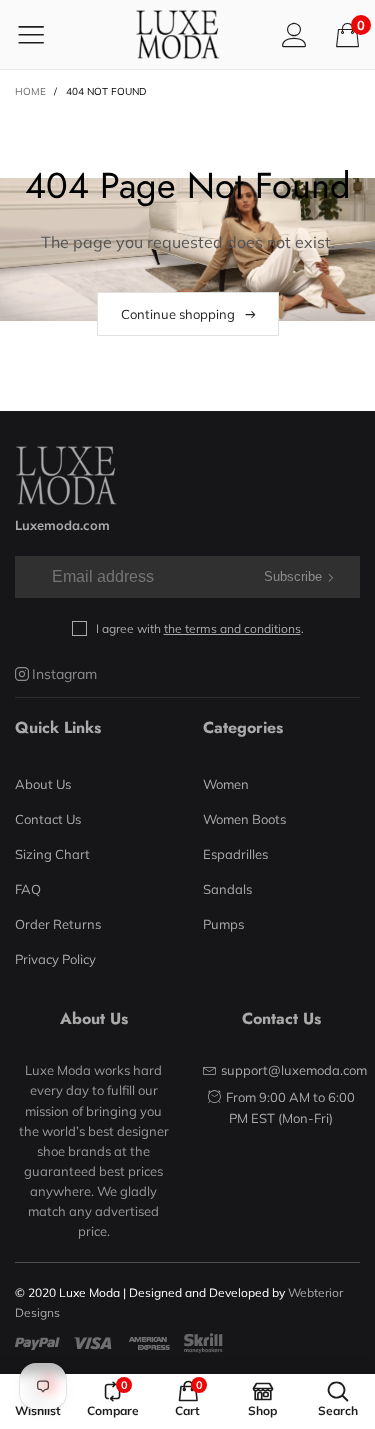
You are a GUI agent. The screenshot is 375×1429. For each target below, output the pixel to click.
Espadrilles (235, 854)
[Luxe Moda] (177, 34)
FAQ (28, 889)
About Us (43, 784)
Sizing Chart (52, 854)
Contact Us (48, 819)
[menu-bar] (43, 34)
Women (226, 784)
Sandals (227, 889)
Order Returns (58, 924)
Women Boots (244, 819)
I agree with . (200, 628)
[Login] (294, 34)
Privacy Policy (55, 959)
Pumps (223, 924)
